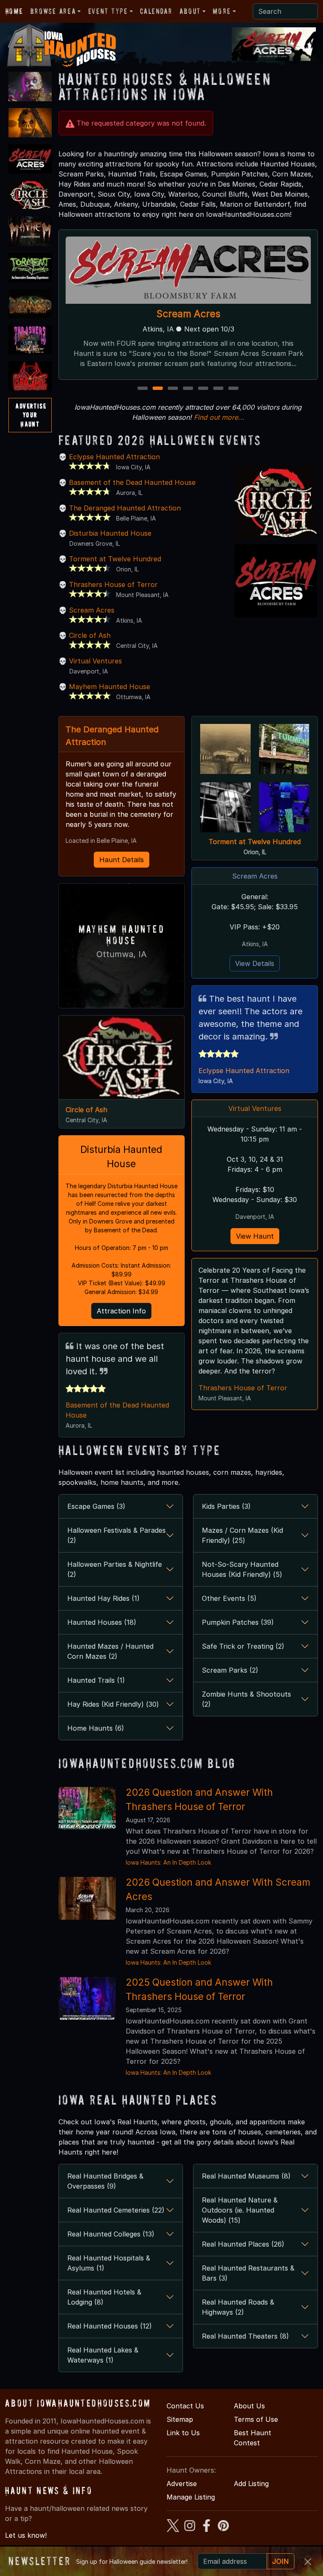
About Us (249, 2406)
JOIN (281, 2561)
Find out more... (219, 417)
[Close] (308, 2562)
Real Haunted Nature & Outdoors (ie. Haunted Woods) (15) (240, 2210)
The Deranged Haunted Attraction (125, 508)
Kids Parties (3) (226, 1506)
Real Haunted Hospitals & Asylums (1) (109, 2263)
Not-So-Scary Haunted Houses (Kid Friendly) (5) (242, 1569)
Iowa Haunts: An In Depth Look (168, 1862)
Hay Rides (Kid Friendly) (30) (113, 1704)
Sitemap (180, 2419)
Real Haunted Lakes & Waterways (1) (103, 2355)
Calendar (156, 11)
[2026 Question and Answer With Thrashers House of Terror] (87, 1808)
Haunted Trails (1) (96, 1680)
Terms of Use (256, 2419)
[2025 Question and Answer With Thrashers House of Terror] (87, 1997)
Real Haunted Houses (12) (110, 2326)
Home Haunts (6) (96, 1728)
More (222, 11)
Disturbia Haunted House (110, 533)
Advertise (182, 2484)
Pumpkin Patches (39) (238, 1622)
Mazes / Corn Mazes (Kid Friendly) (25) (242, 1535)
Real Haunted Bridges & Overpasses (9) (105, 2181)
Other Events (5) (229, 1598)
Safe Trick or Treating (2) (243, 1646)
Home (14, 11)
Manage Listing (191, 2497)
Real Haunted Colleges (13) (111, 2234)
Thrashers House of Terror (188, 314)
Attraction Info (121, 1311)
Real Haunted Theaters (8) (245, 2336)
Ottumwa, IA (122, 954)
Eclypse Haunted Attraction (114, 457)
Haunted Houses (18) (102, 1622)
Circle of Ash (90, 635)
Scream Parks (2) (230, 1670)
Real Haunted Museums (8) (246, 2176)
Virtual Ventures (95, 661)
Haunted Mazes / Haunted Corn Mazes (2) (110, 1651)
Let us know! (26, 2535)
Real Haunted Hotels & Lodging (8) (104, 2297)
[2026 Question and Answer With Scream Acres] (87, 1897)
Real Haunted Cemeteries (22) (116, 2210)
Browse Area (53, 11)
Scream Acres (92, 610)
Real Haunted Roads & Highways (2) (238, 2307)
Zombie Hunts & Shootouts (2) (246, 1699)
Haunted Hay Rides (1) (103, 1598)
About (190, 11)
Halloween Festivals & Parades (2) (116, 1535)
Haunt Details (122, 860)
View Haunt (255, 1236)
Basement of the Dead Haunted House (132, 482)
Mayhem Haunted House (110, 687)
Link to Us (183, 2433)
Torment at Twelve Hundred (115, 559)
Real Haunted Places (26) (243, 2244)
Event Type (108, 11)
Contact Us (185, 2406)
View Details (255, 963)
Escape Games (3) (96, 1506)
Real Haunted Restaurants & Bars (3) (248, 2273)
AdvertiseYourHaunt (31, 415)
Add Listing (251, 2484)
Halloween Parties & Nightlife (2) (115, 1569)
